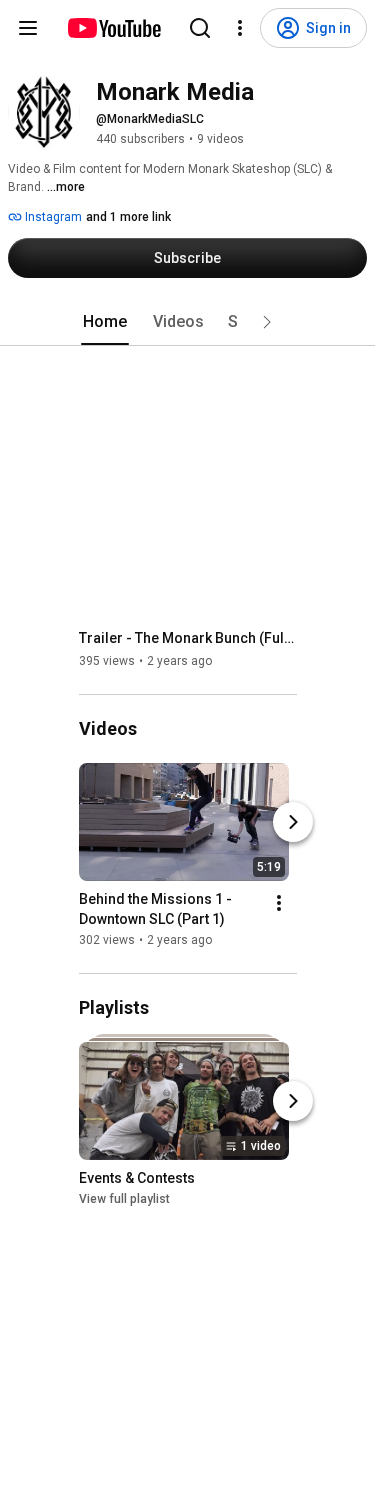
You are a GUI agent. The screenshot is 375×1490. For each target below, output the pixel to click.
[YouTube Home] (113, 28)
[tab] (105, 322)
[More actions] (279, 903)
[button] (267, 322)
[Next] (293, 822)
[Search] (200, 28)
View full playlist (124, 1199)
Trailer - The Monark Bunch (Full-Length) (188, 638)
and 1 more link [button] (128, 217)
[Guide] (28, 28)
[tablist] (188, 322)
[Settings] (240, 28)
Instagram (52, 217)
